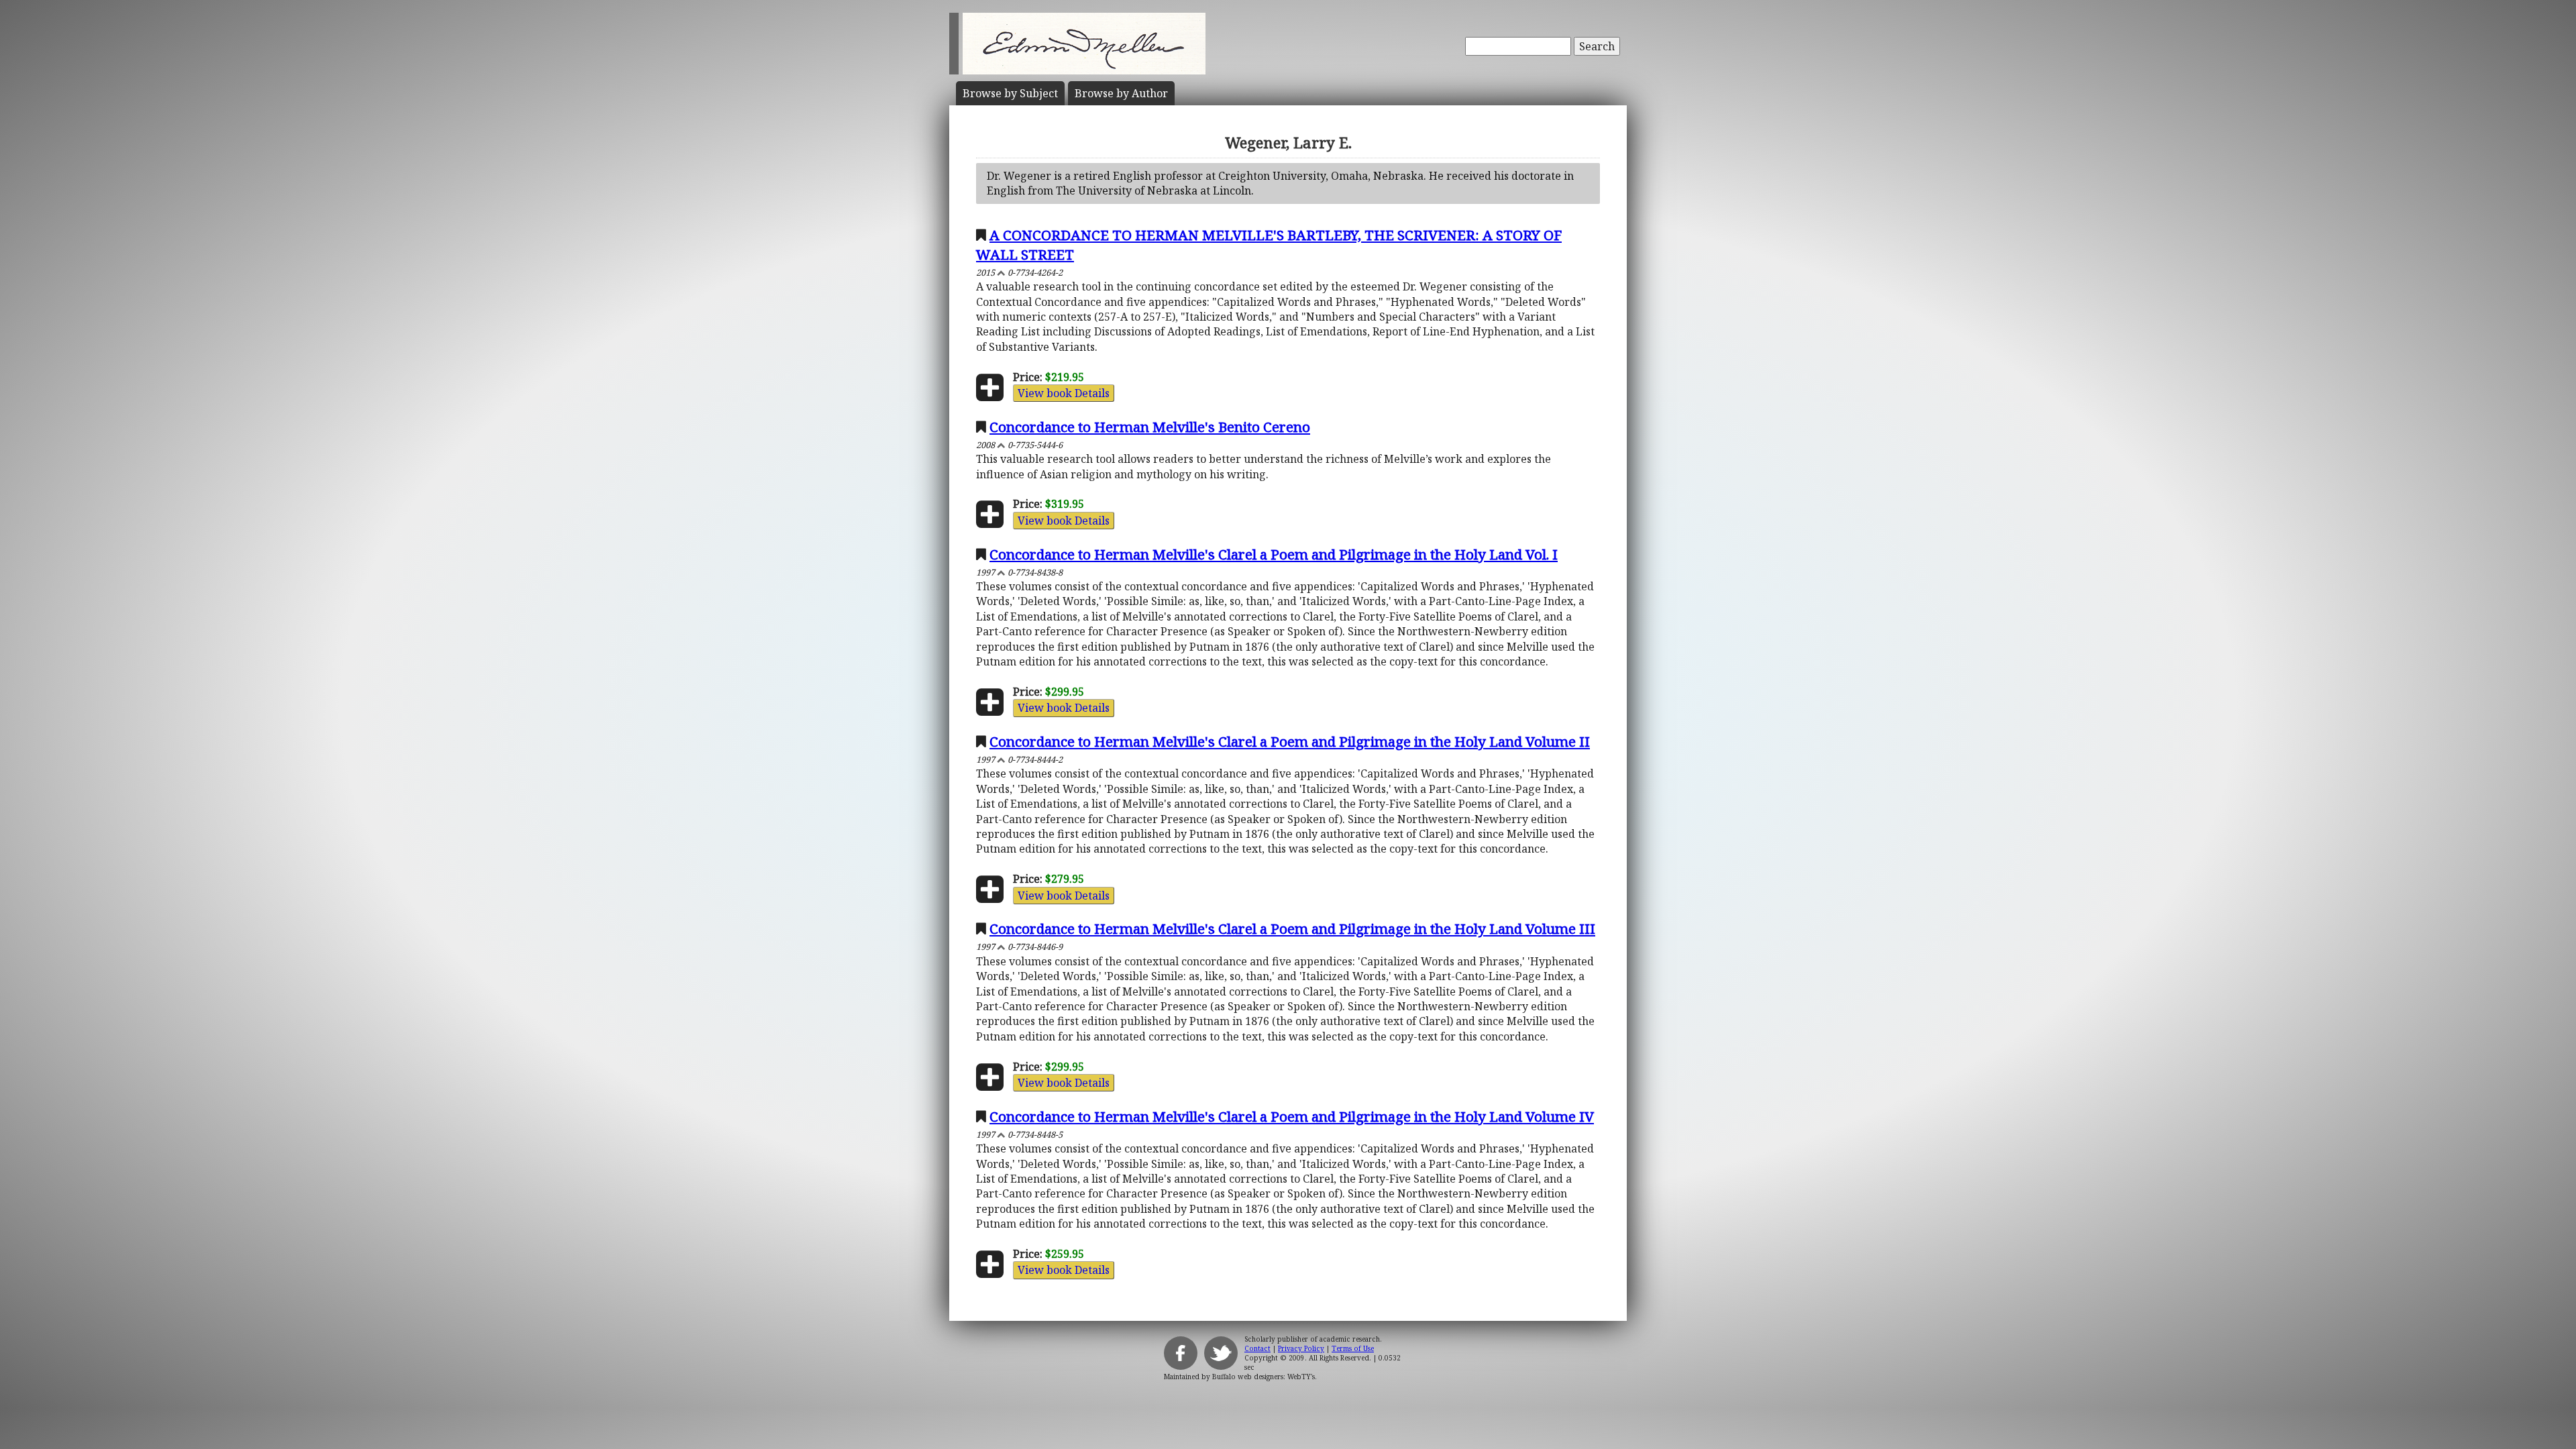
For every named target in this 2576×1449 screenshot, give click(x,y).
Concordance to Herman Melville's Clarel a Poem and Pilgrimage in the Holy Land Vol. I (1274, 554)
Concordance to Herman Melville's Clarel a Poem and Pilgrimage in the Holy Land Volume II (1290, 741)
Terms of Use (1353, 1348)
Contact (1257, 1348)
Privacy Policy (1301, 1348)
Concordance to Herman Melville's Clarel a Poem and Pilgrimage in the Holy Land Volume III (1292, 928)
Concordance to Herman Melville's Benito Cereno (1150, 427)
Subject (1010, 93)
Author (1121, 93)
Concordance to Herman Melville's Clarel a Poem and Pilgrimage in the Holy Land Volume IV (1292, 1116)
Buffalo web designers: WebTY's (1264, 1377)
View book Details (1064, 393)
